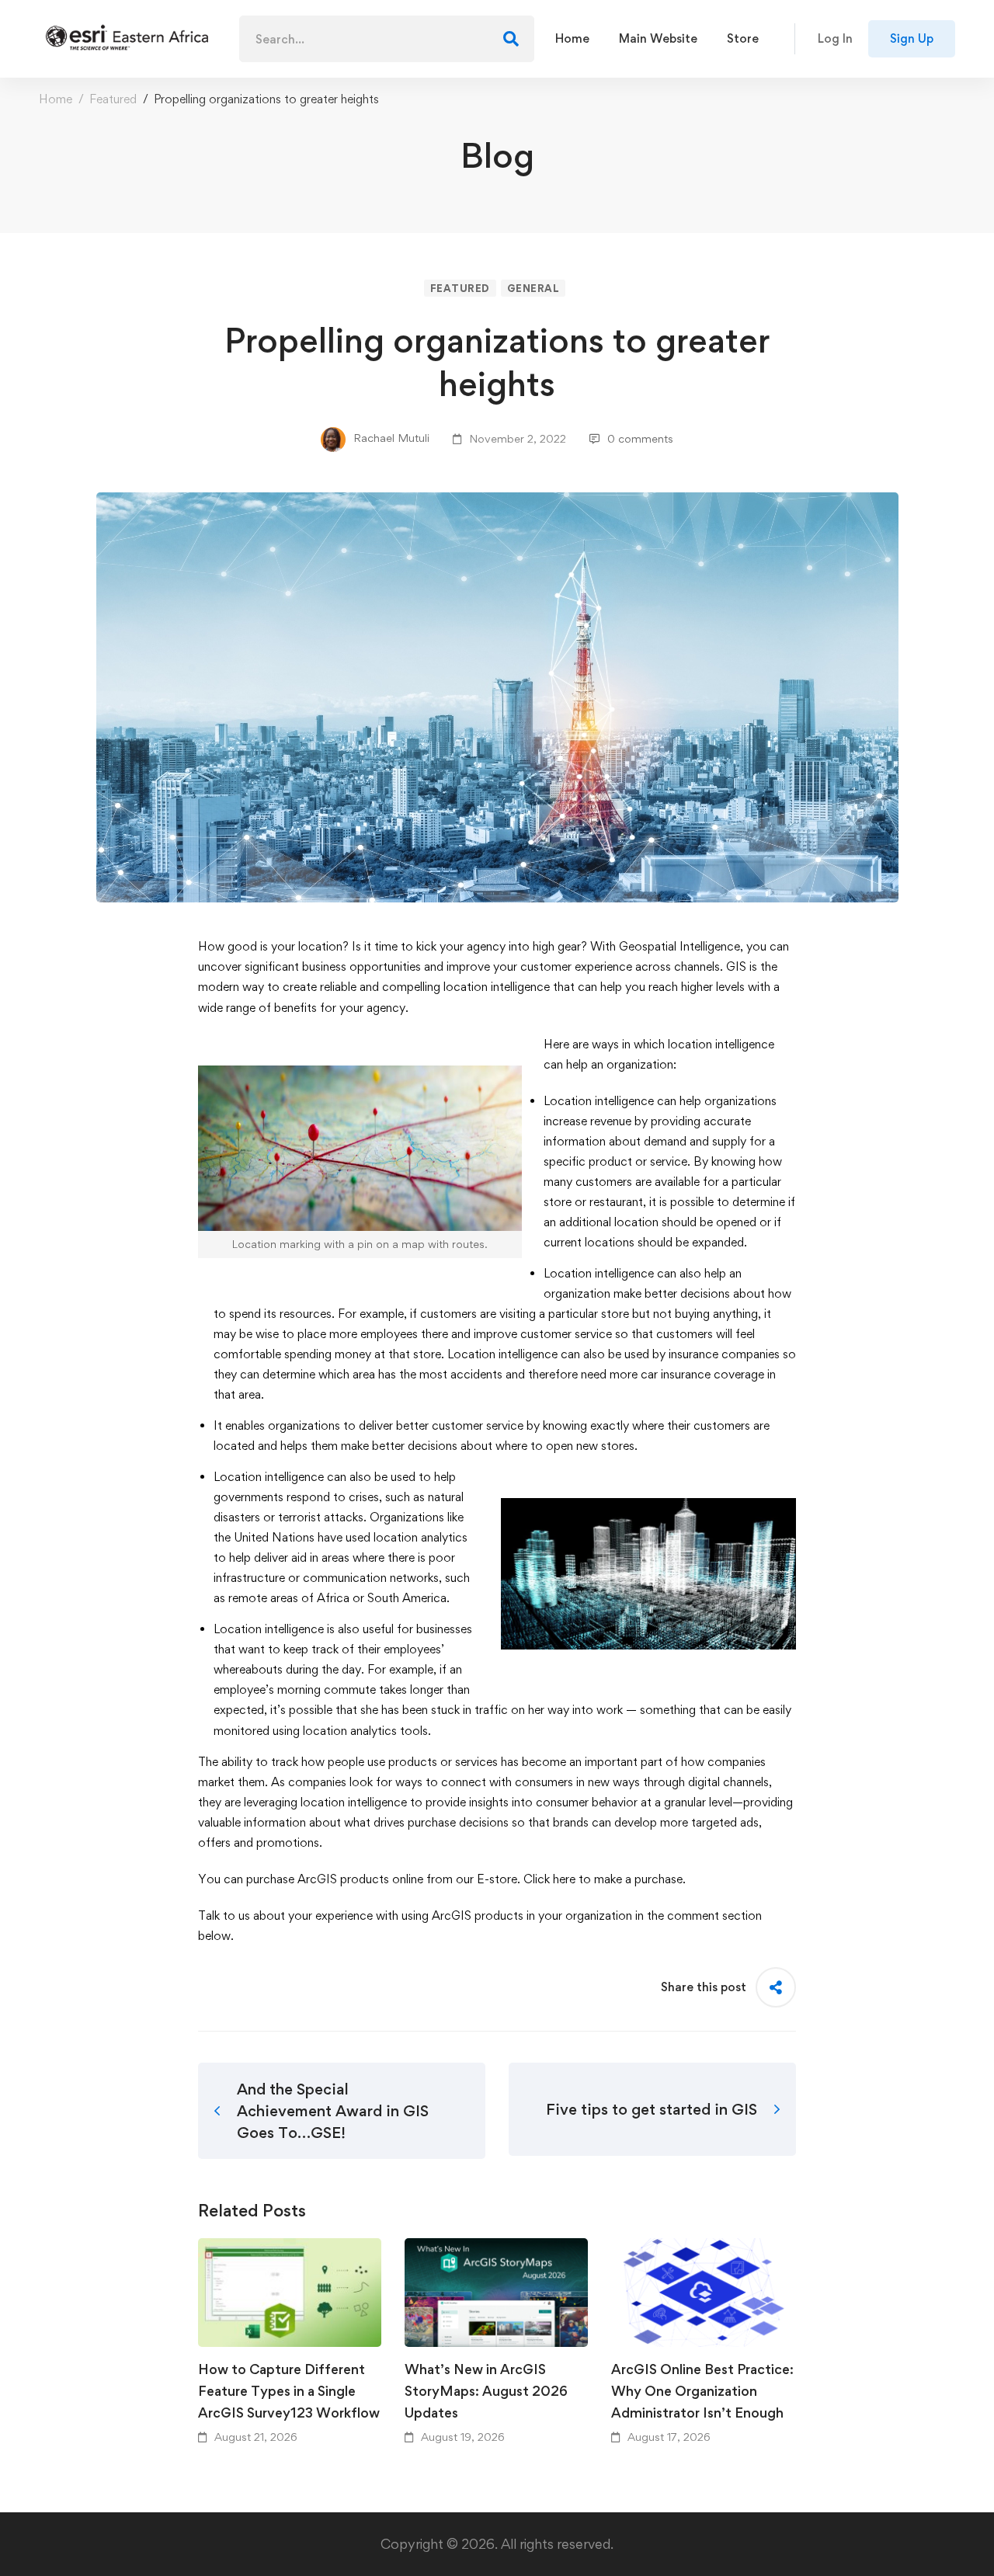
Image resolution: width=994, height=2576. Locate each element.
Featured (113, 99)
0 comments (640, 438)
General (533, 288)
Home (56, 99)
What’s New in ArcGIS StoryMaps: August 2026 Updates (486, 2391)
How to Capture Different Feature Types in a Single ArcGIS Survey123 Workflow (289, 2391)
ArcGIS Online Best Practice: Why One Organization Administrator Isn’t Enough (702, 2391)
